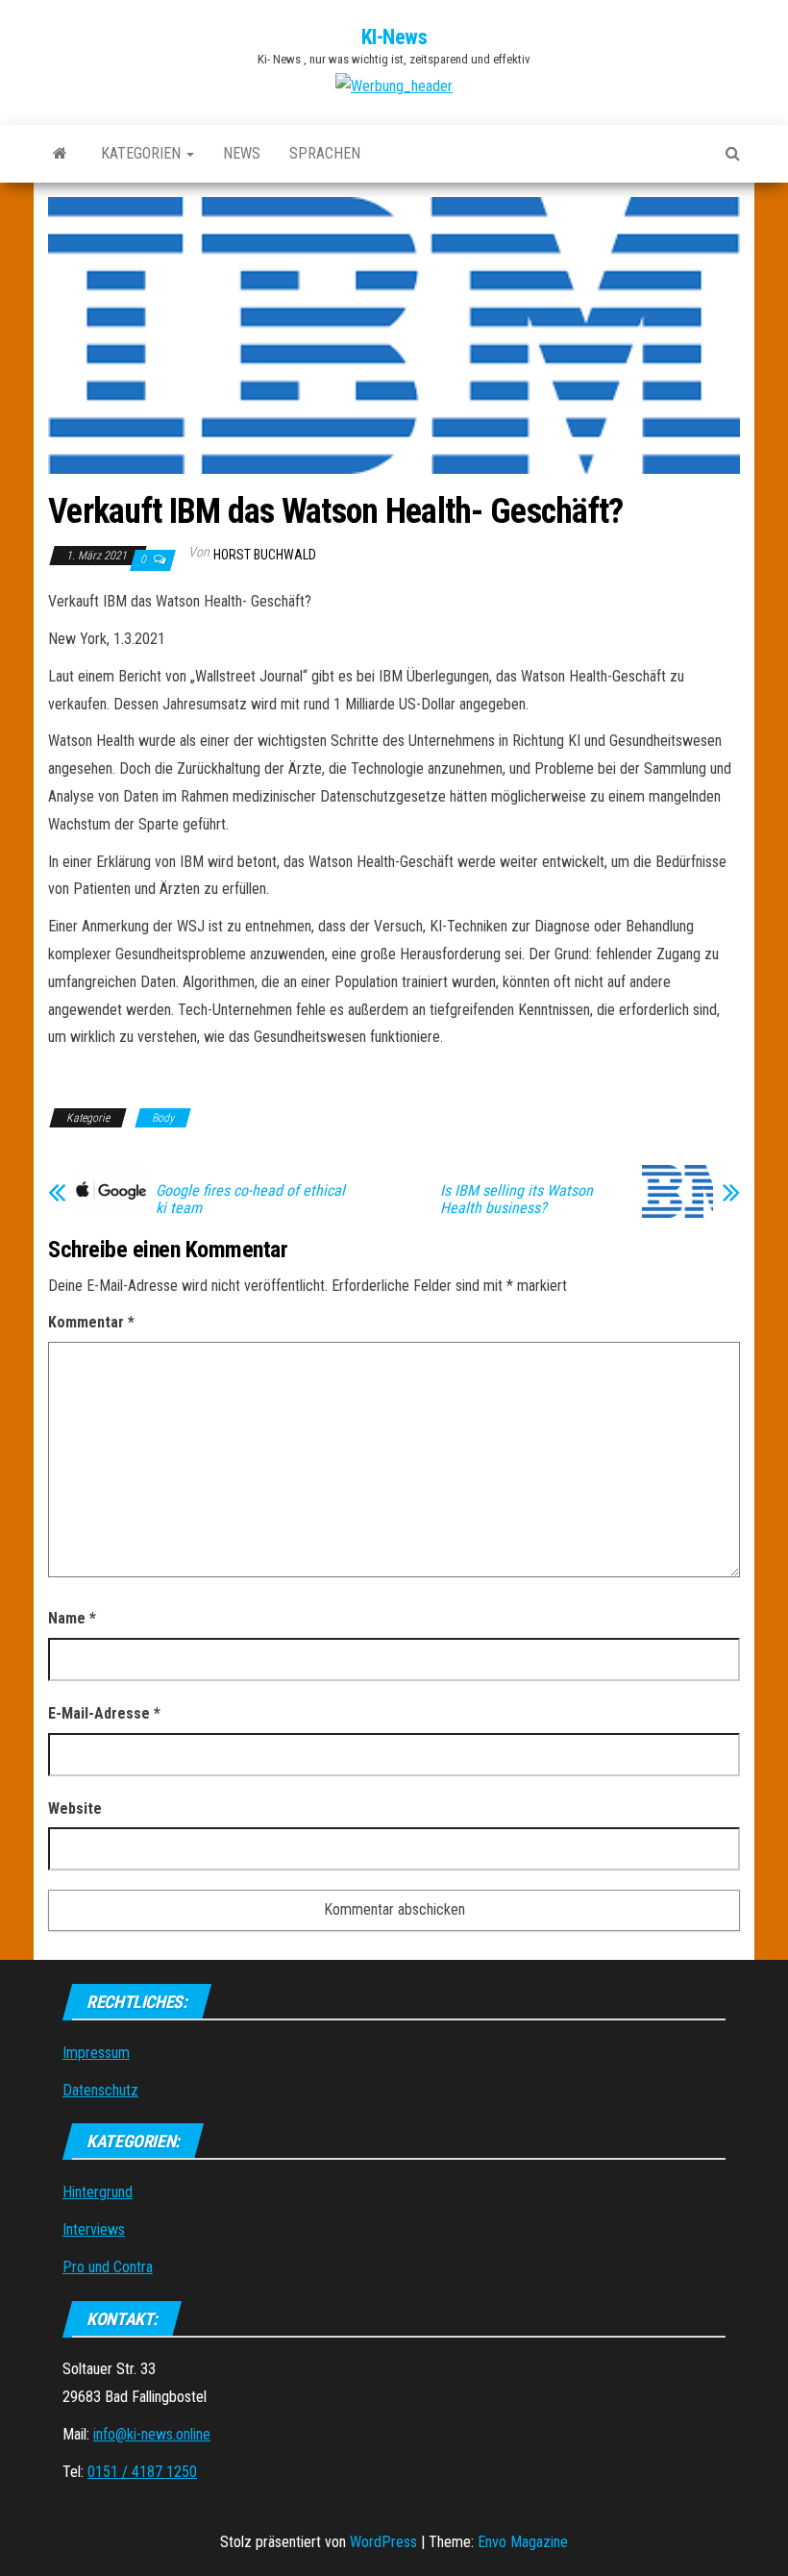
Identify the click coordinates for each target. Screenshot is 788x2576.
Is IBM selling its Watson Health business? (517, 1200)
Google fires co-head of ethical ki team (250, 1200)
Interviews (94, 2229)
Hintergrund (98, 2192)
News (242, 153)
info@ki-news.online (152, 2434)
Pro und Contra (108, 2267)
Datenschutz (100, 2090)
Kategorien (143, 153)
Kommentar (91, 1322)
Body (163, 1118)
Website (75, 1808)
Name (72, 1618)
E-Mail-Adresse (104, 1713)
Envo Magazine (523, 2542)
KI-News (394, 37)
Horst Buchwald (265, 555)
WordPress (383, 2542)
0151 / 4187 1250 (142, 2472)
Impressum (96, 2053)
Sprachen (325, 153)
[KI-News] (60, 154)
